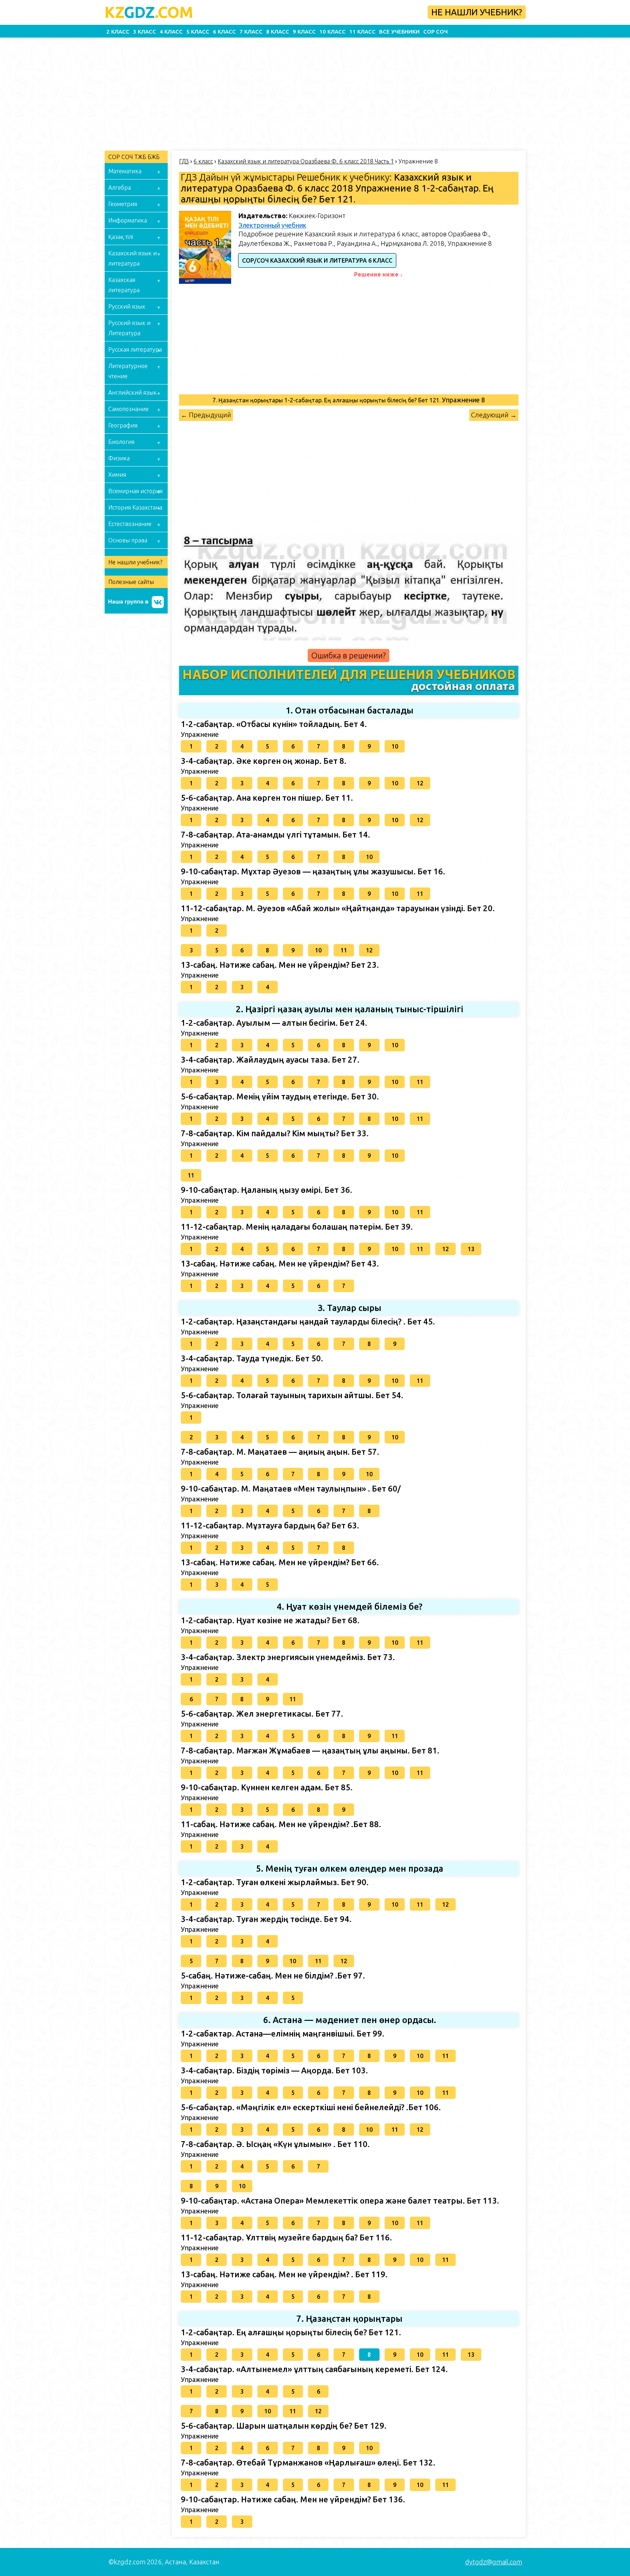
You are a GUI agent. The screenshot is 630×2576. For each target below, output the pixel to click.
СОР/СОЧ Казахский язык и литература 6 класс (317, 260)
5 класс (198, 32)
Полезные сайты (131, 582)
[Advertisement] (222, 92)
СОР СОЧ (435, 32)
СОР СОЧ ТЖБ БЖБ (134, 157)
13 (471, 1249)
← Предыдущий (206, 415)
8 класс (278, 32)
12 (420, 783)
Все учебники (399, 32)
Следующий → (494, 415)
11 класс (362, 32)
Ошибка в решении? (349, 655)
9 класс (304, 32)
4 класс (171, 32)
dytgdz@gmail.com (494, 2562)
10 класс (332, 32)
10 (395, 746)
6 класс (224, 32)
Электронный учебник (272, 225)
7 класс (251, 32)
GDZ (149, 12)
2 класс (118, 32)
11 (420, 894)
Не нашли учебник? (477, 12)
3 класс (145, 32)
